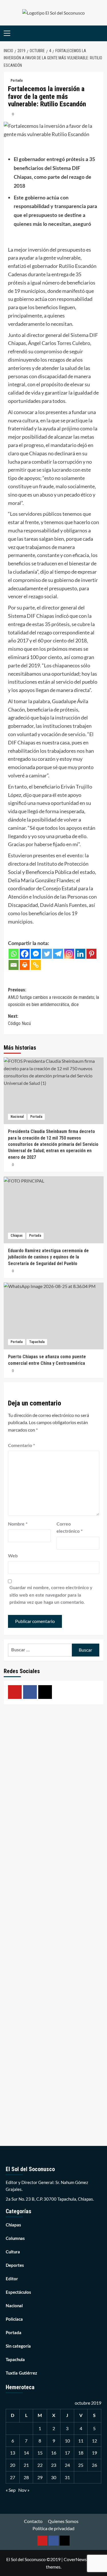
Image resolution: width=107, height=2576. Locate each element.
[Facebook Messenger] (36, 954)
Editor (12, 2279)
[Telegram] (58, 954)
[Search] (100, 33)
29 (40, 2477)
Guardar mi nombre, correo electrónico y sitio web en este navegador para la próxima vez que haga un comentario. (51, 1595)
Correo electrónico (70, 1528)
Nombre (18, 1524)
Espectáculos (18, 2292)
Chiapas (17, 1236)
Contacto (33, 2521)
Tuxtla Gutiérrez (21, 2373)
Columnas (15, 2239)
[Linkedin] (80, 954)
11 (81, 2441)
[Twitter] (47, 954)
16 (54, 2453)
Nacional (17, 1117)
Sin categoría (18, 2346)
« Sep (11, 2490)
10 (67, 2441)
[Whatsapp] (14, 954)
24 (67, 2465)
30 (54, 2477)
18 (81, 2453)
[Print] (25, 965)
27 (13, 2477)
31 (67, 2477)
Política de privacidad (53, 2528)
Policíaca (14, 2319)
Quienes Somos (63, 2521)
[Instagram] (69, 954)
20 (13, 2465)
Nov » (24, 2490)
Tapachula (37, 1342)
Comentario (22, 1446)
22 (40, 2465)
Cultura (13, 2252)
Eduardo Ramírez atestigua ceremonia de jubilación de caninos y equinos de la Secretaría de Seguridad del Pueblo (48, 1257)
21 (26, 2465)
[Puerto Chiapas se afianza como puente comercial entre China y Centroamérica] (54, 1316)
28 (26, 2477)
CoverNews (75, 2559)
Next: (19, 1020)
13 (13, 2453)
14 (26, 2453)
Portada (17, 81)
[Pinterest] (91, 954)
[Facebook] (25, 954)
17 (67, 2453)
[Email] (14, 965)
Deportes (15, 2266)
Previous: (53, 997)
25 (81, 2465)
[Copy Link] (36, 965)
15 (40, 2453)
